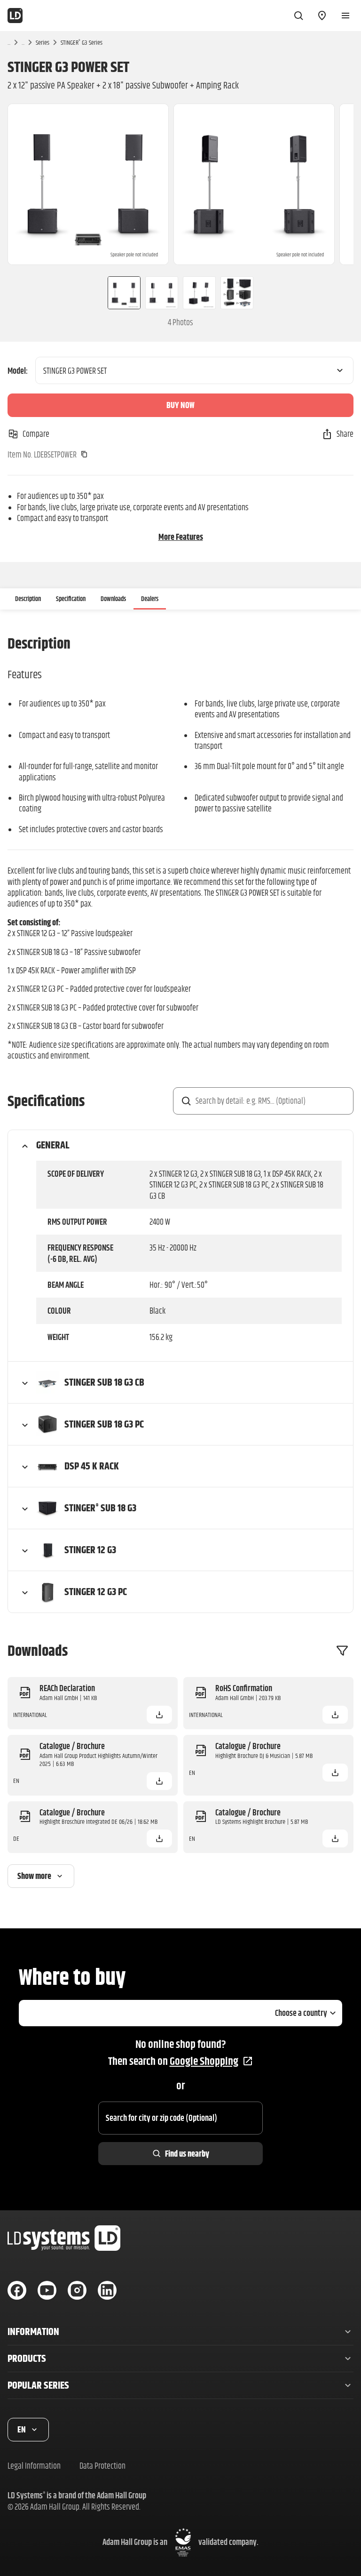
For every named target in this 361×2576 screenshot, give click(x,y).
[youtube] (47, 2290)
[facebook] (17, 2290)
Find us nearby (187, 2154)
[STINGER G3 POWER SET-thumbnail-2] (162, 293)
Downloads (113, 599)
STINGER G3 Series (82, 42)
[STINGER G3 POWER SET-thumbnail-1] (120, 293)
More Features (181, 537)
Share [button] (345, 434)
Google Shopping (204, 2061)
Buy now (180, 405)
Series (43, 42)
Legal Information (34, 2466)
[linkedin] (107, 2290)
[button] (159, 1715)
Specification (71, 599)
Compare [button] (36, 434)
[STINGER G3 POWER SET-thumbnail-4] (241, 293)
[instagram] (77, 2290)
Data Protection (102, 2466)
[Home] (15, 16)
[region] (180, 184)
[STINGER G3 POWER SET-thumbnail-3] (199, 293)
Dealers (150, 599)
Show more (34, 1876)
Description (28, 599)
